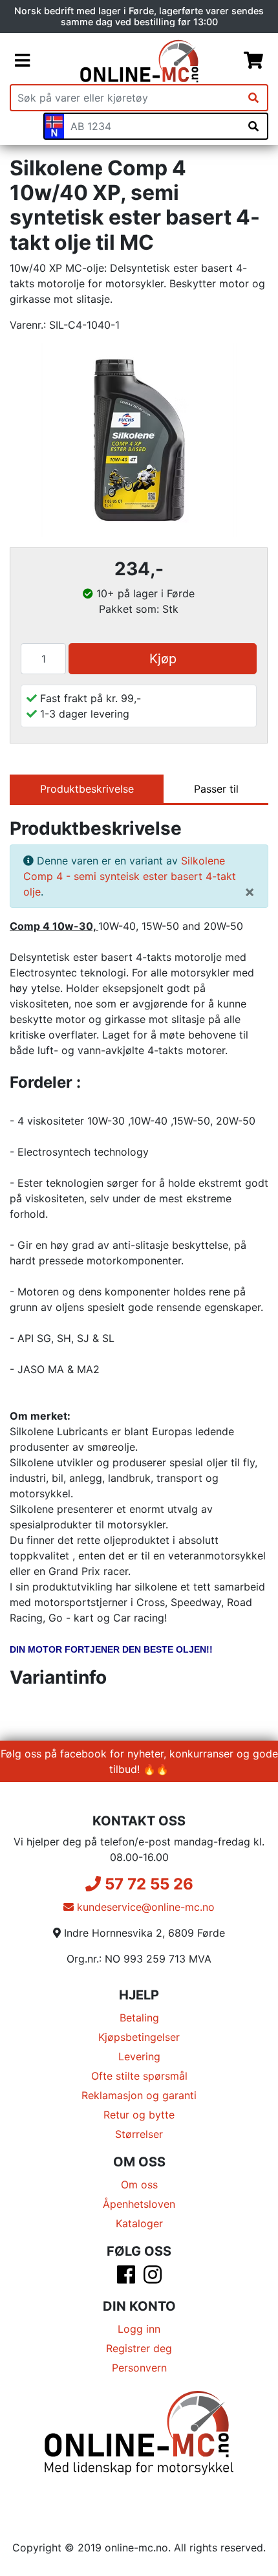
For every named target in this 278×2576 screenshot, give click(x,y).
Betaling (139, 2018)
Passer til (216, 789)
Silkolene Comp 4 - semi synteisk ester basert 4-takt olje (130, 876)
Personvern (139, 2368)
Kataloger (139, 2223)
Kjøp (163, 659)
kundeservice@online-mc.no (144, 1907)
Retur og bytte (139, 2115)
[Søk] (253, 98)
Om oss (139, 2185)
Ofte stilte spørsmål (139, 2076)
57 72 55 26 (147, 1884)
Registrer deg (139, 2348)
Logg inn (139, 2329)
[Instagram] (153, 2278)
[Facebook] (126, 2278)
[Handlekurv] (253, 61)
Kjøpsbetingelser (139, 2037)
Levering (139, 2056)
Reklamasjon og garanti (139, 2095)
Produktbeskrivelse (87, 789)
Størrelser (139, 2134)
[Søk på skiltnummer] (253, 126)
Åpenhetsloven (139, 2204)
